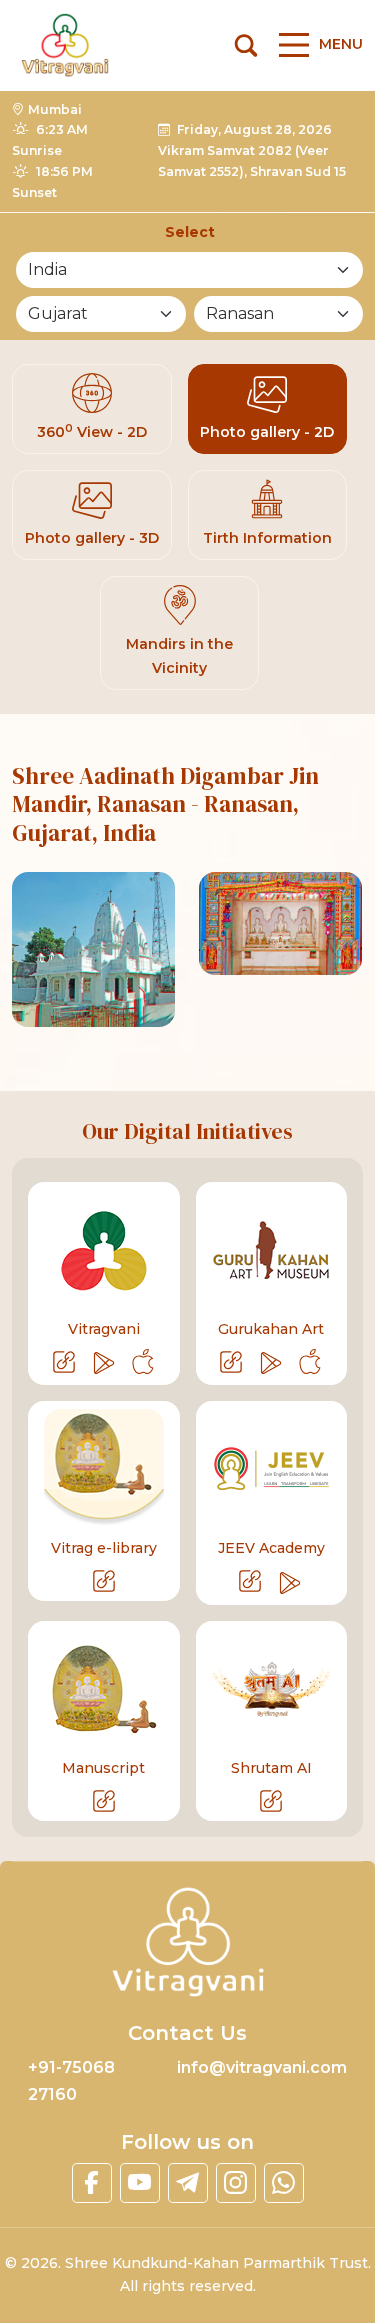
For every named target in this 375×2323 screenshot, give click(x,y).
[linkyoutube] (140, 2183)
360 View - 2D (92, 431)
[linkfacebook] (92, 2183)
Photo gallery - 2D (267, 432)
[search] (246, 45)
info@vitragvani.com (262, 2067)
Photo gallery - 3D (92, 538)
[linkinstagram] (236, 2183)
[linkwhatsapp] (284, 2183)
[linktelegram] (188, 2183)
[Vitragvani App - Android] (105, 1363)
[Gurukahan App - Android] (272, 1363)
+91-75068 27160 (71, 2081)
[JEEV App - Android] (291, 1583)
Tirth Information (267, 538)
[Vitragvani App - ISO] (143, 1363)
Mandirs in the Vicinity (179, 656)
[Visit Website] (66, 1363)
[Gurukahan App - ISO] (310, 1363)
